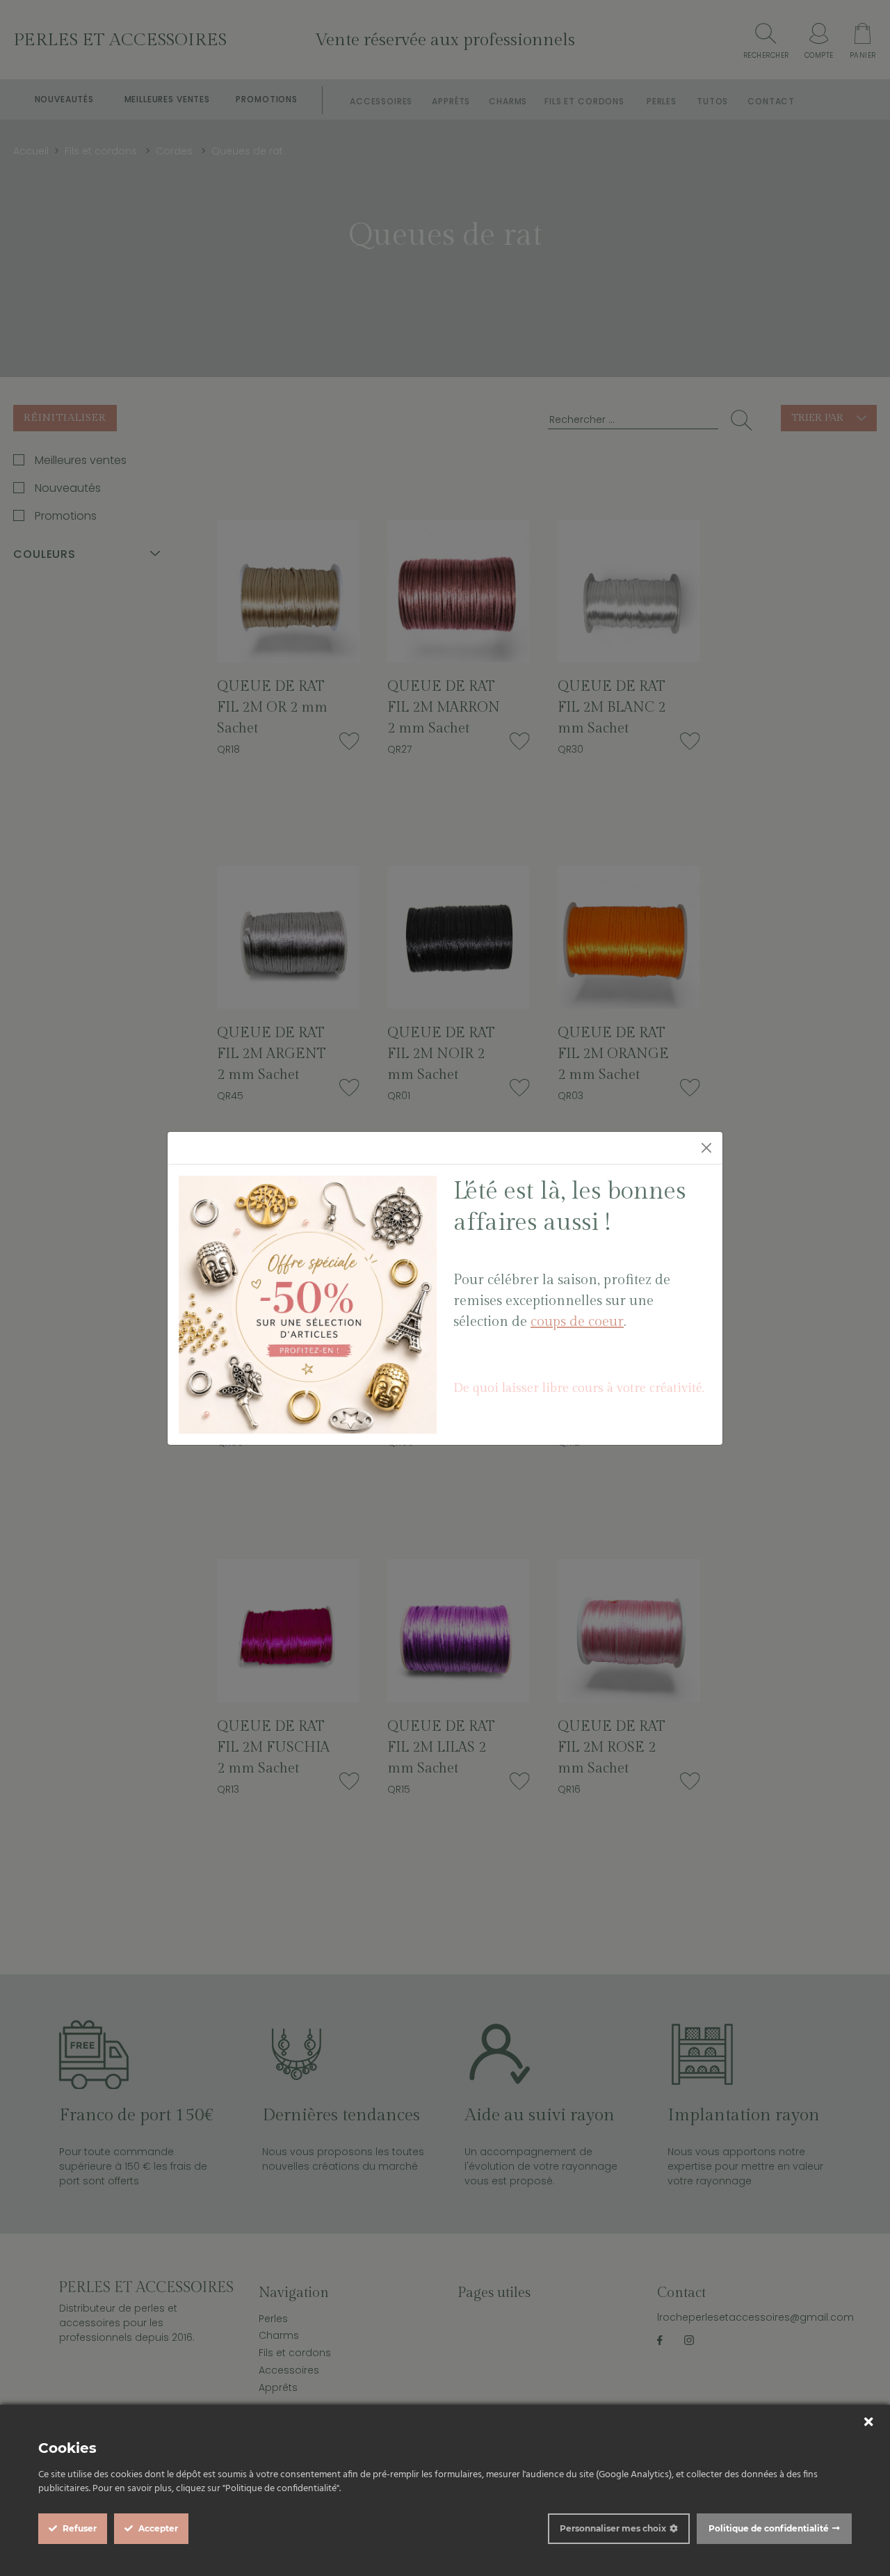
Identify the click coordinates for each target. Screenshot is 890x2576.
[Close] (706, 1148)
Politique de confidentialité (769, 2528)
